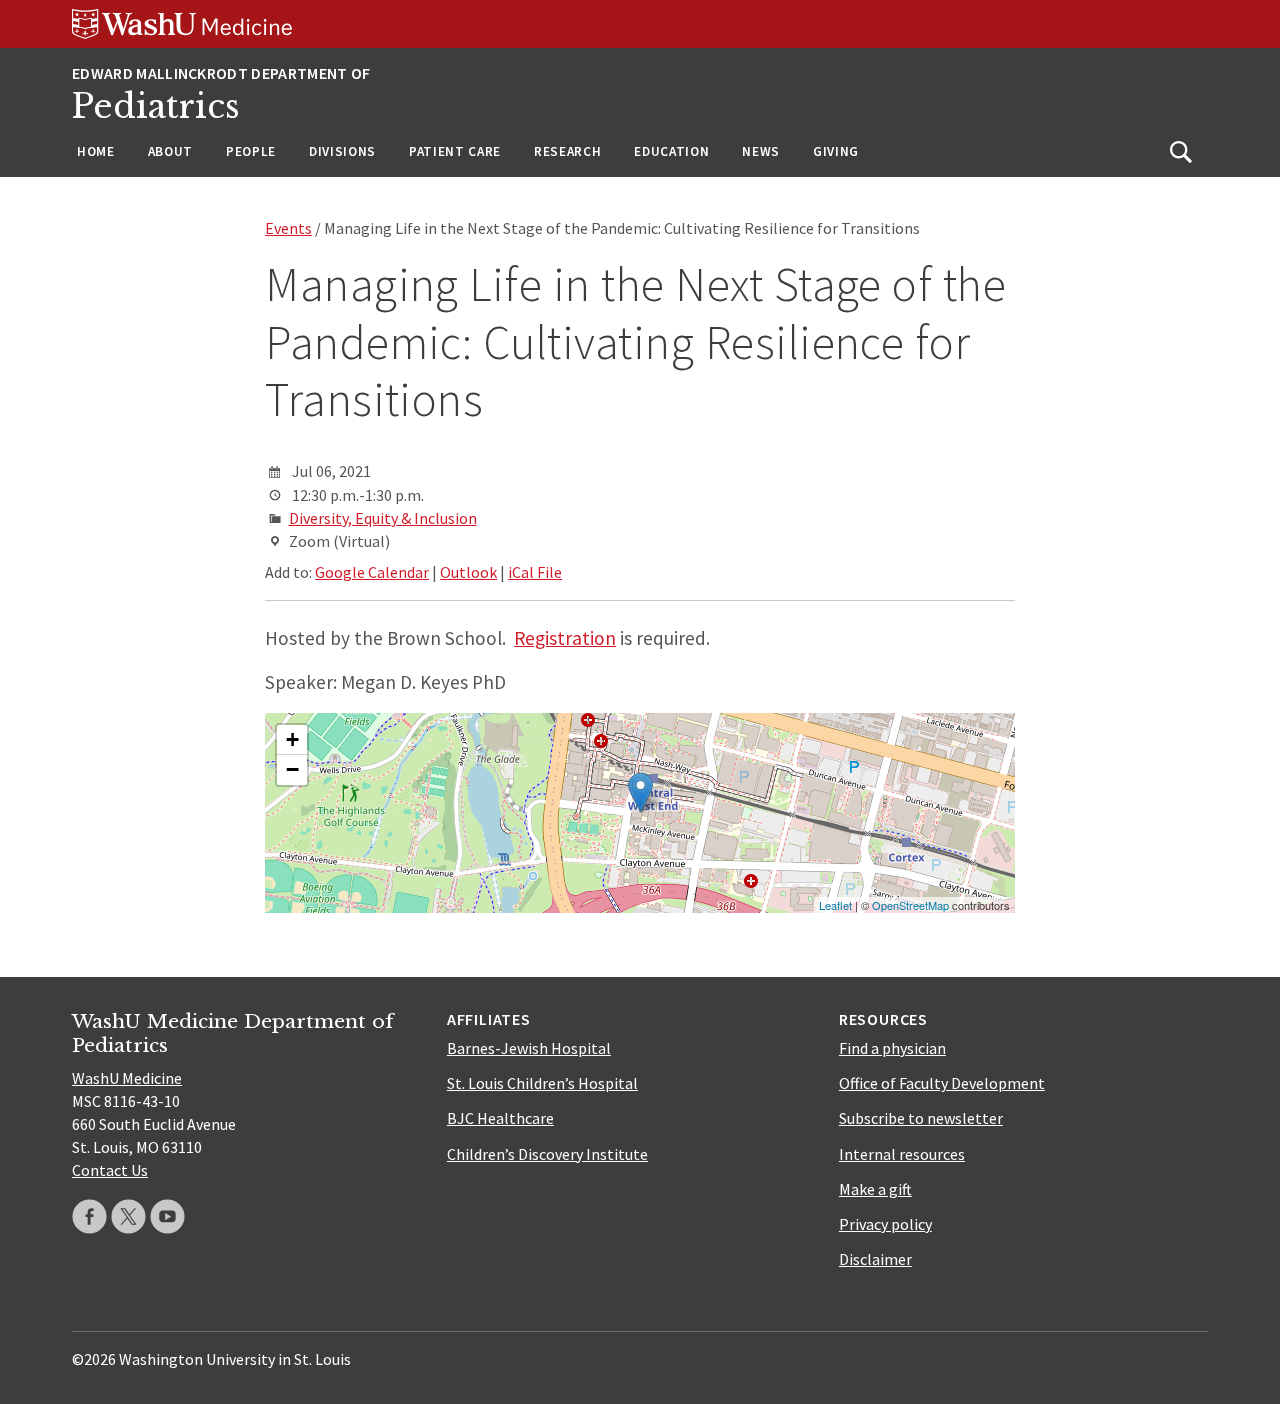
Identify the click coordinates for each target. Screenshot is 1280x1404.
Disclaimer (875, 1259)
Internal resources (902, 1154)
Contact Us (110, 1170)
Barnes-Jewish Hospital (529, 1048)
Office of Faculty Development (942, 1083)
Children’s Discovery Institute (547, 1154)
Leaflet (835, 905)
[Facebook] (89, 1216)
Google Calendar (372, 572)
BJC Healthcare (500, 1118)
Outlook (468, 572)
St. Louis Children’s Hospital (542, 1083)
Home (96, 151)
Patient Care (455, 151)
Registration (565, 638)
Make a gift (875, 1189)
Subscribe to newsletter (921, 1118)
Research (567, 151)
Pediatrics (156, 106)
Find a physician (892, 1048)
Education (671, 151)
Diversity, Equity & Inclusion (383, 518)
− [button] (292, 769)
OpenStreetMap (910, 905)
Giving (836, 151)
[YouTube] (167, 1216)
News (761, 151)
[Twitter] (128, 1216)
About (170, 151)
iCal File (535, 572)
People (251, 151)
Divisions (342, 151)
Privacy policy (885, 1224)
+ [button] (292, 739)
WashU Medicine (127, 1078)
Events (288, 228)
